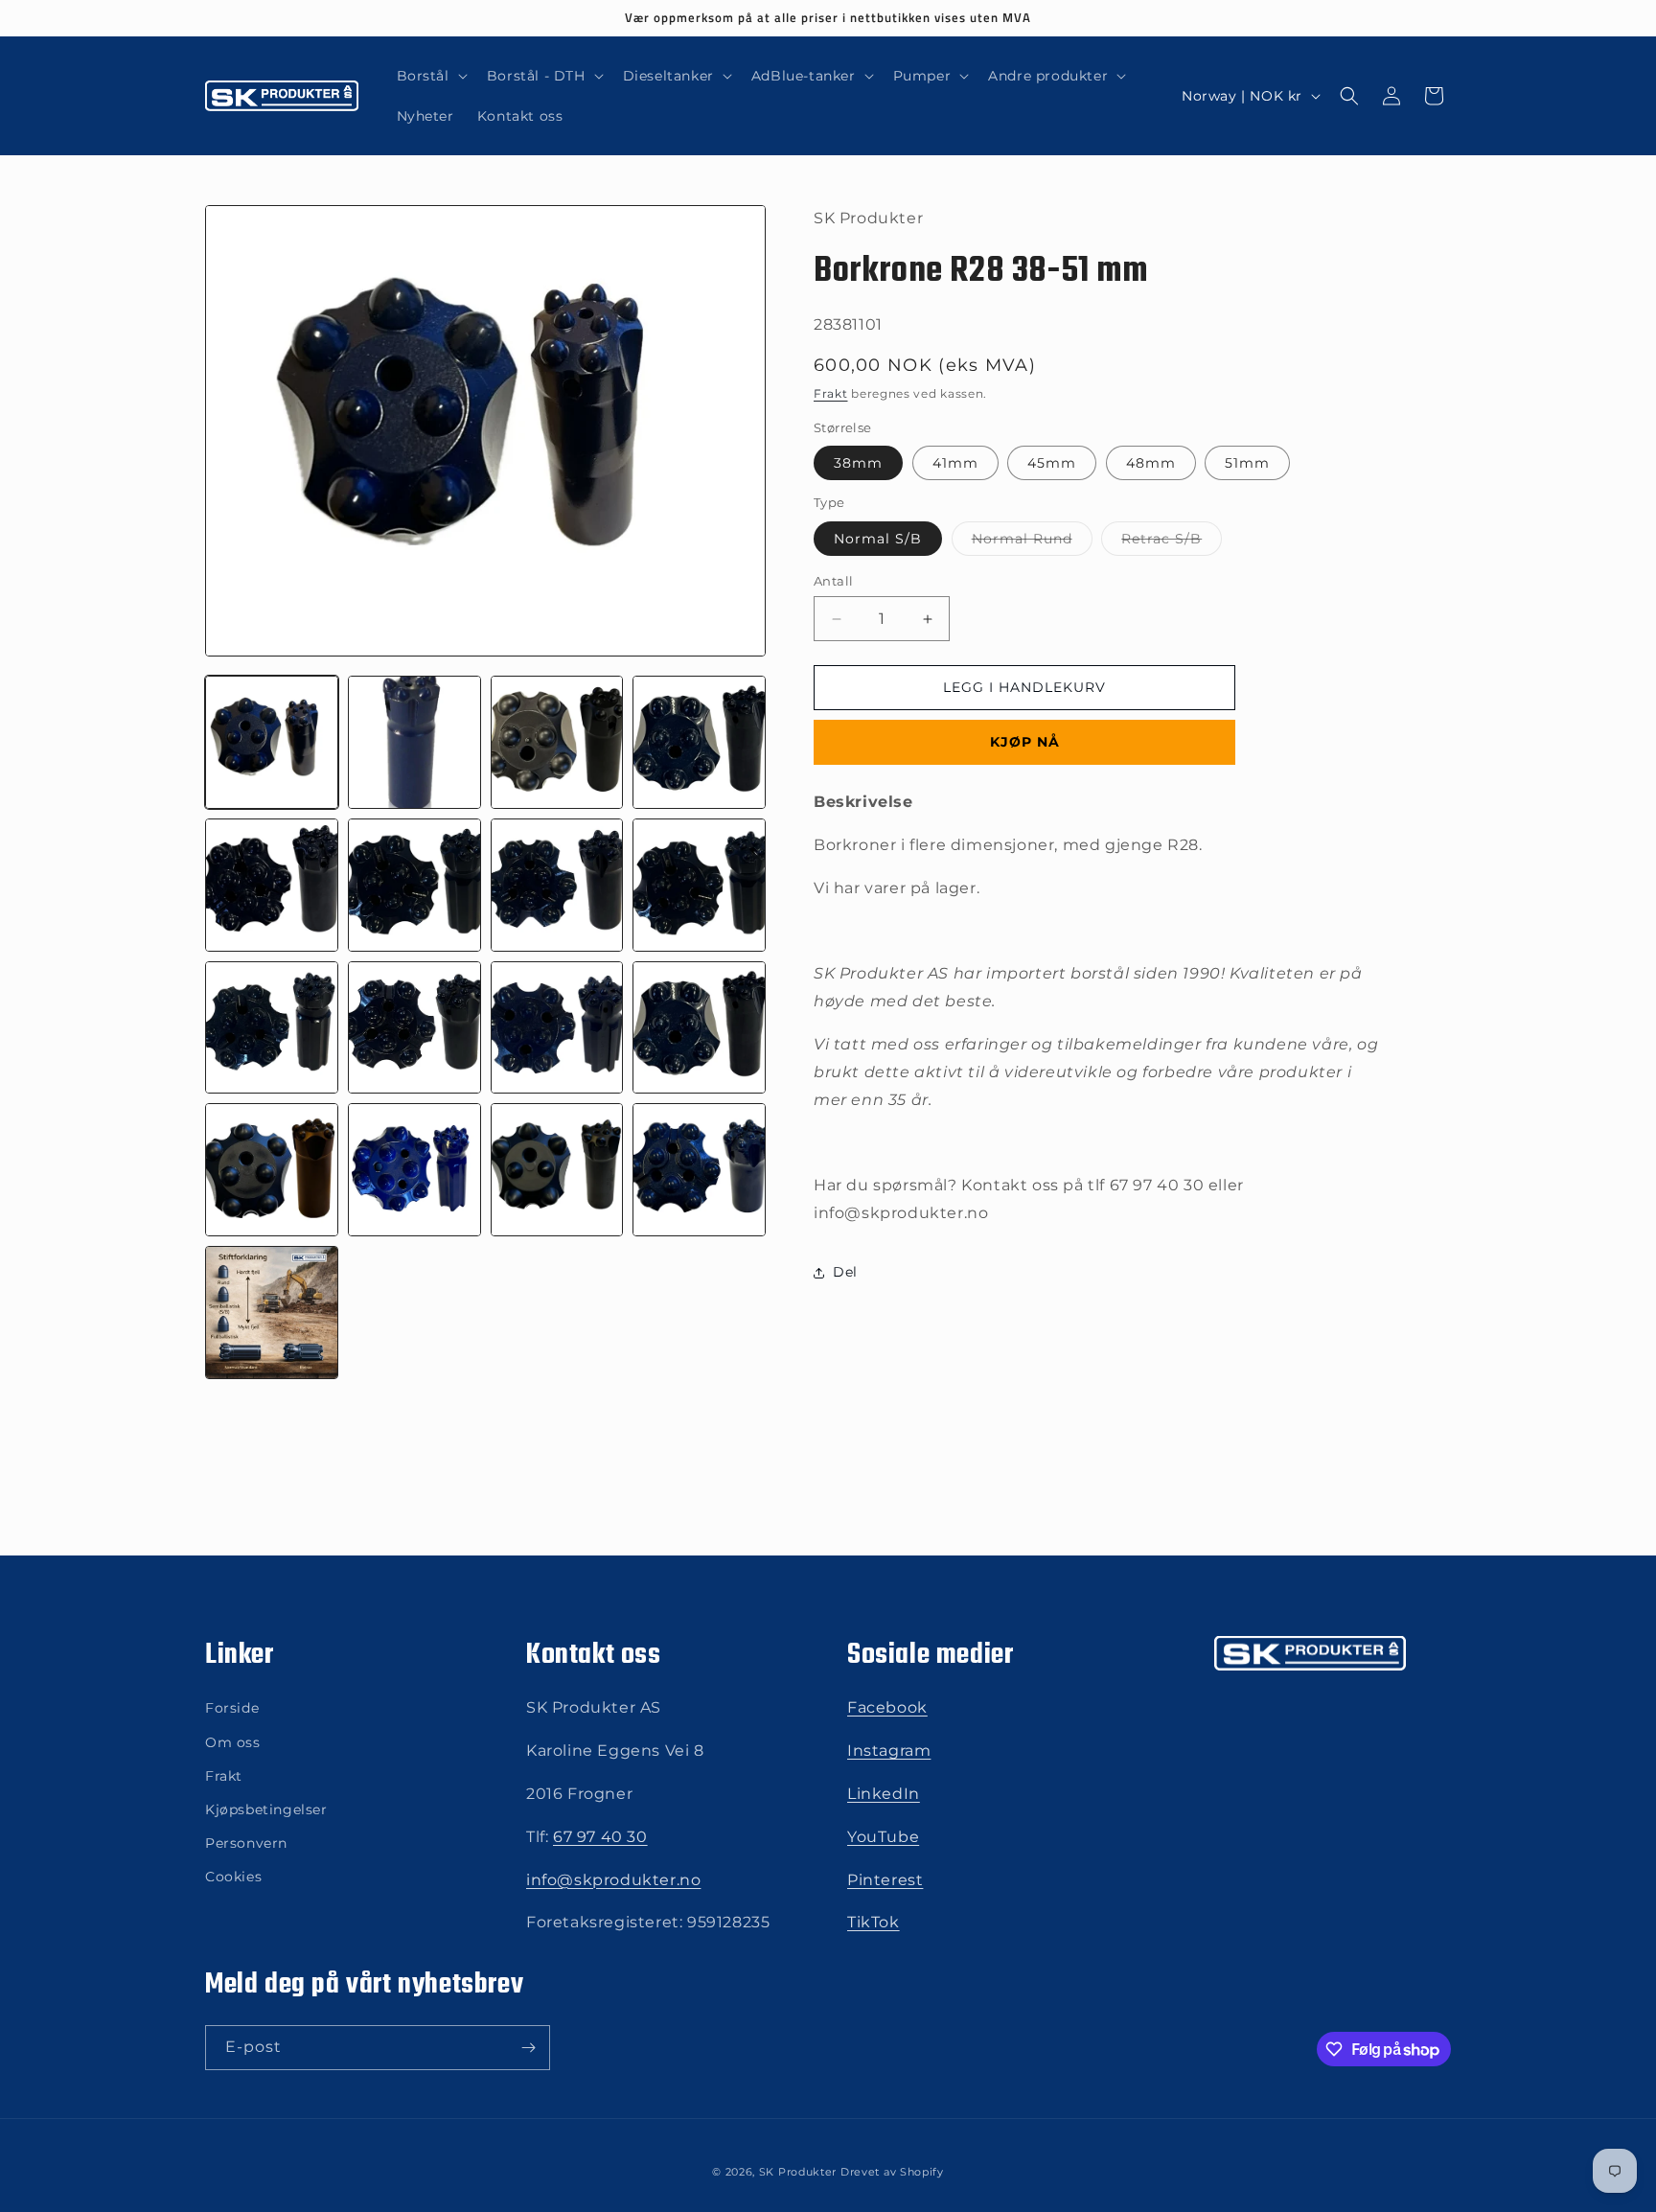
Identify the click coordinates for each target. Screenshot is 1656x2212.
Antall (833, 581)
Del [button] (845, 1273)
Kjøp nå (1025, 743)
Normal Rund (1032, 542)
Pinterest (885, 1880)
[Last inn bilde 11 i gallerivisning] (557, 1028)
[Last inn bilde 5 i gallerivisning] (272, 885)
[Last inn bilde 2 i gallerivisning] (414, 742)
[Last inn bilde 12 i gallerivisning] (699, 1028)
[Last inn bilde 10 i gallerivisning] (414, 1028)
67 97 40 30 (600, 1837)
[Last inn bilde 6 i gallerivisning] (414, 885)
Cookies (233, 1877)
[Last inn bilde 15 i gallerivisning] (557, 1170)
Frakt (831, 394)
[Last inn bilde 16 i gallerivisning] (699, 1170)
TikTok (874, 1922)
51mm (1247, 464)
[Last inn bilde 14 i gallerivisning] (414, 1170)
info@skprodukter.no (613, 1880)
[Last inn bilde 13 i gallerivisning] (272, 1170)
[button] (430, 76)
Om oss (233, 1742)
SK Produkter (798, 2172)
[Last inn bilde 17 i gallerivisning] (272, 1313)
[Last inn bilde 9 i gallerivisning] (272, 1028)
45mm (1052, 464)
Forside (232, 1708)
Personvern (246, 1843)
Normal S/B (878, 539)
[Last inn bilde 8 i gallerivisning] (699, 885)
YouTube (883, 1837)
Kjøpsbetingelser (266, 1809)
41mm (955, 464)
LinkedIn (884, 1794)
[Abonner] (528, 2048)
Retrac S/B (1172, 542)
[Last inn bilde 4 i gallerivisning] (699, 742)
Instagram (889, 1751)
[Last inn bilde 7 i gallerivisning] (557, 885)
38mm (858, 464)
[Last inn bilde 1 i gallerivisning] (272, 742)
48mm (1151, 464)
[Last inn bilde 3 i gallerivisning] (557, 742)
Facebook (887, 1707)
